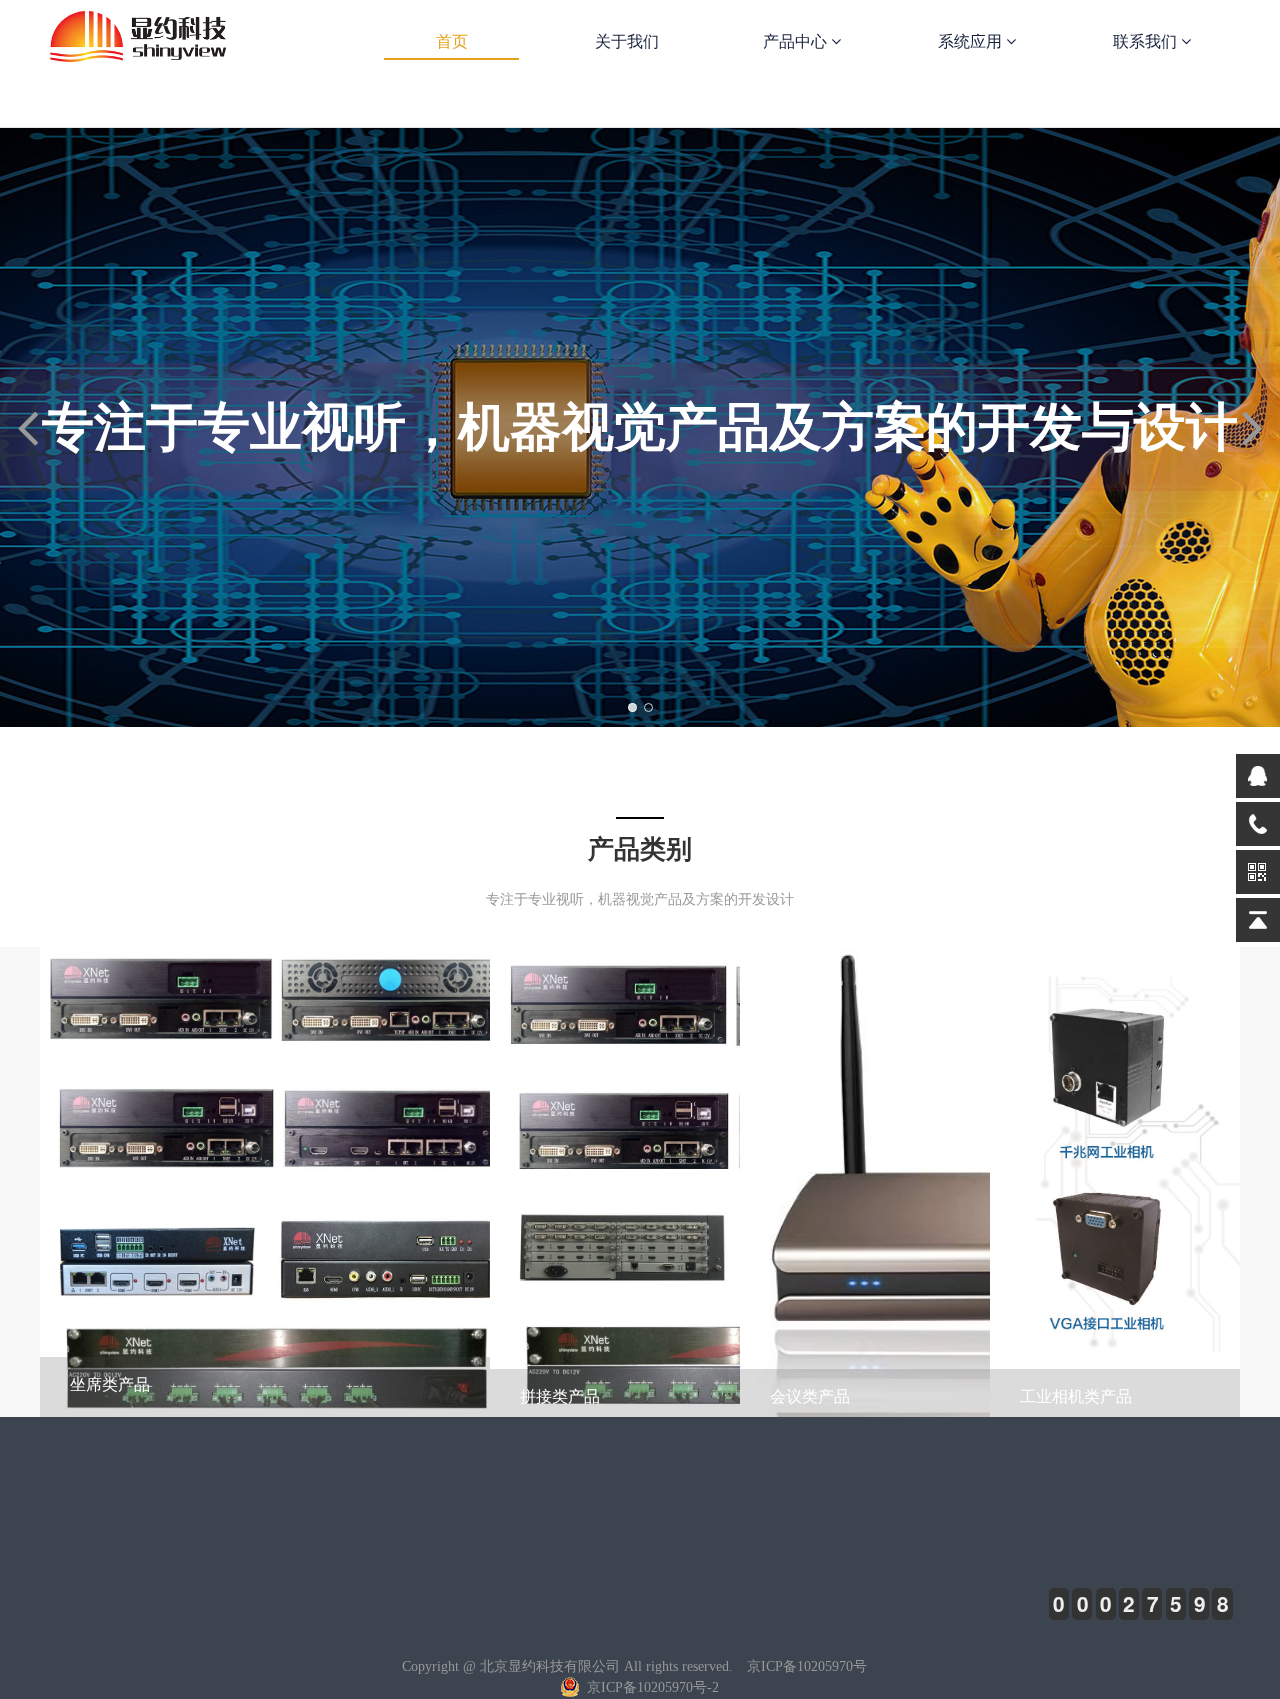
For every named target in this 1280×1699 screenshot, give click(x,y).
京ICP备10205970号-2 (651, 1687)
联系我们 (1147, 41)
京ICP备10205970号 (807, 1666)
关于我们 (627, 41)
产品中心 (797, 41)
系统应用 (972, 41)
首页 (452, 41)
